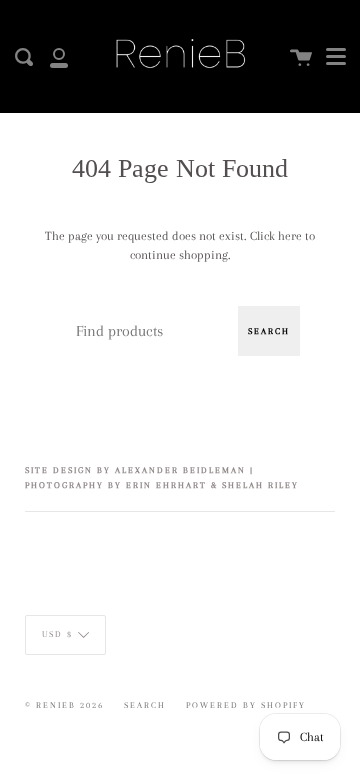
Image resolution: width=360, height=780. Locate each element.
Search (269, 331)
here (290, 236)
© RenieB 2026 (64, 705)
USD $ (57, 634)
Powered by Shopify (246, 705)
